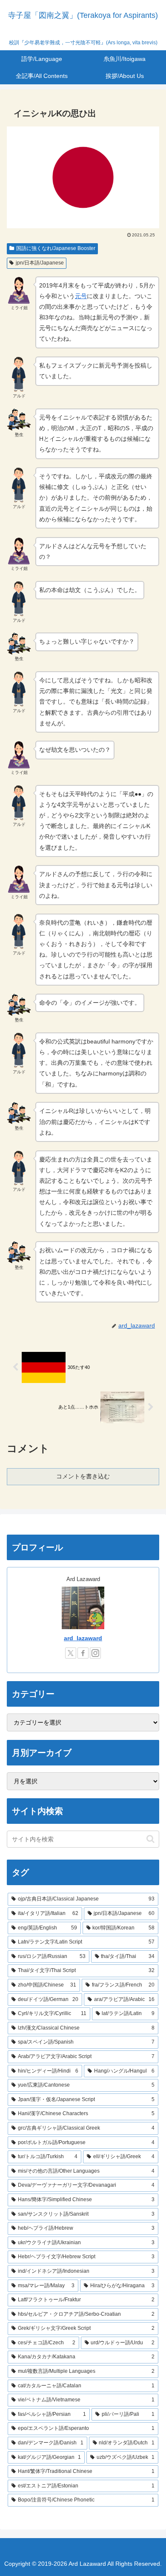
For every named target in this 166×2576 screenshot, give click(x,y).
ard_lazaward (83, 1638)
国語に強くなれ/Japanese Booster (56, 248)
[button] (150, 1839)
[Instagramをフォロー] (95, 1653)
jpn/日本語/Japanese (40, 263)
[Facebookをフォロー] (83, 1653)
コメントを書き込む (83, 1476)
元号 (81, 296)
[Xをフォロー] (71, 1653)
